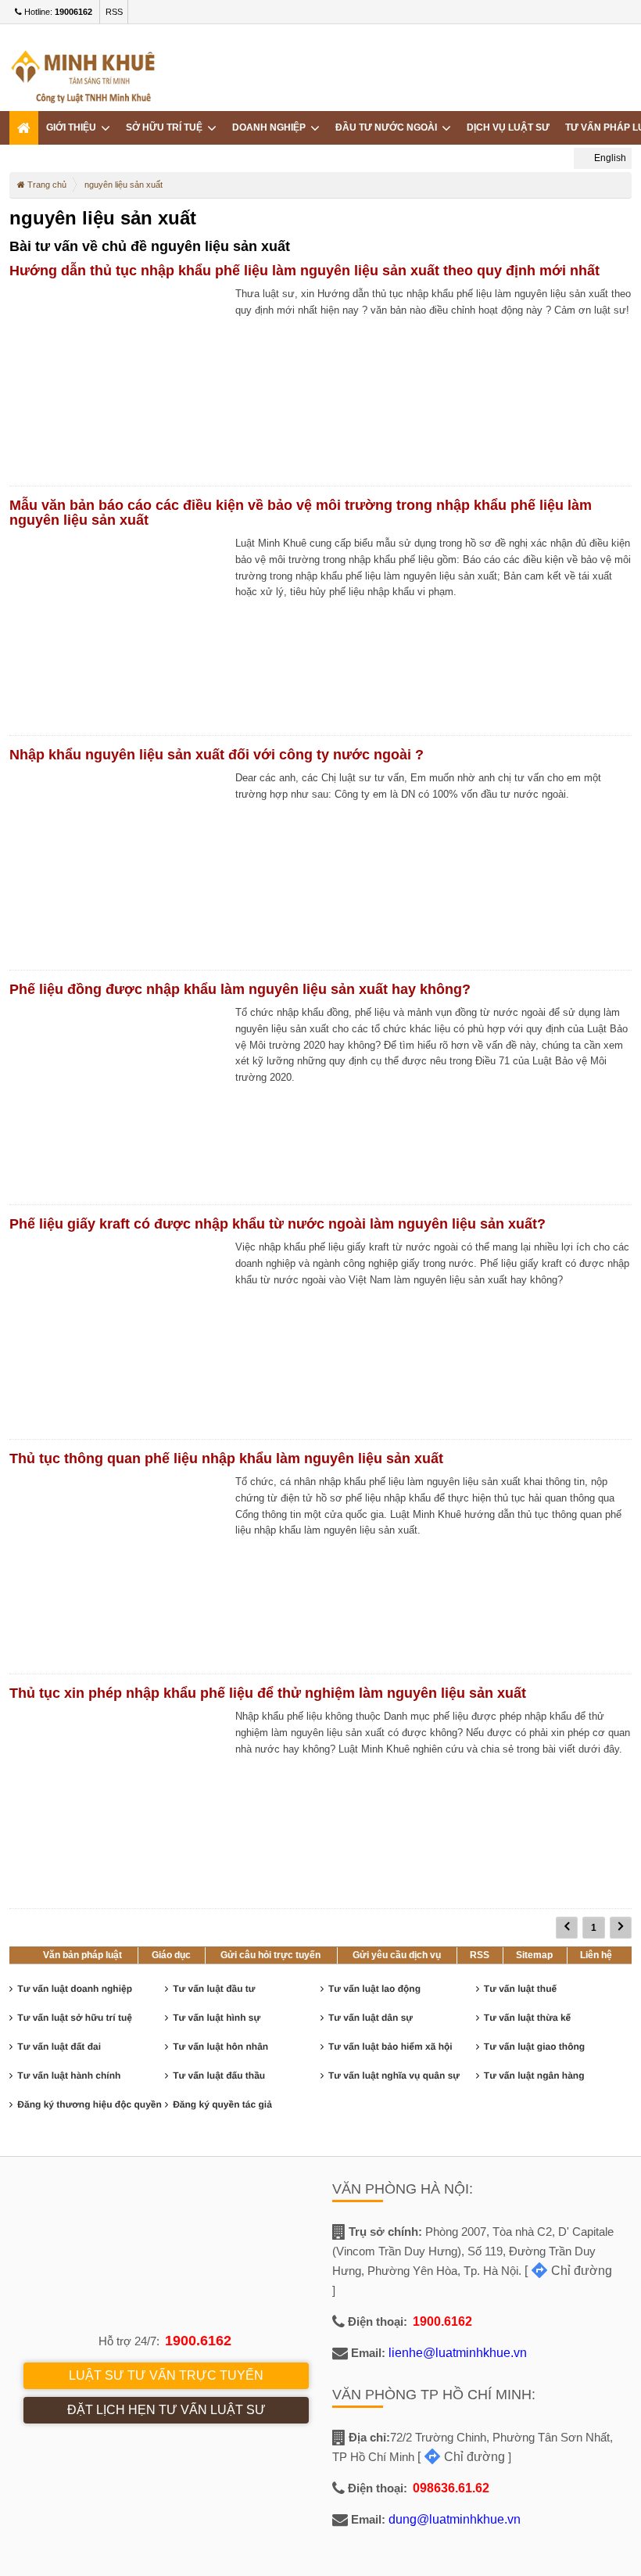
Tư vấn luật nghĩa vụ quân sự (394, 2076)
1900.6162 (198, 2341)
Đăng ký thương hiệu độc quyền (90, 2104)
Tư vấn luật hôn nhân (220, 2047)
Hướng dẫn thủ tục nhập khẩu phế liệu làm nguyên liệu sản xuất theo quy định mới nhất (304, 271)
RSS (114, 12)
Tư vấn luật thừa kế (527, 2018)
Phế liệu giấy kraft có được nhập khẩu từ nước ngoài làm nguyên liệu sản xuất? (278, 1224)
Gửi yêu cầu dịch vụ (397, 1955)
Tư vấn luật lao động (374, 1989)
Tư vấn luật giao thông (534, 2047)
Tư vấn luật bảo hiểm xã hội (390, 2047)
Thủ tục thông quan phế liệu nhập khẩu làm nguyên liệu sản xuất (226, 1458)
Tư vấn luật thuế (520, 1989)
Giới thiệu (73, 127)
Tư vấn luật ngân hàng (534, 2076)
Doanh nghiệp (271, 127)
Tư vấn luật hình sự (217, 2018)
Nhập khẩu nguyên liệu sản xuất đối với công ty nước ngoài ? (217, 755)
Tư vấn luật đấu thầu (219, 2076)
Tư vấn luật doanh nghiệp (75, 1989)
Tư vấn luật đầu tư (214, 1989)
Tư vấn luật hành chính (69, 2076)
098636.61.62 (451, 2488)
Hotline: (57, 12)
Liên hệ (596, 1955)
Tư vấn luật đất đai (59, 2047)
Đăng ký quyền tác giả (222, 2104)
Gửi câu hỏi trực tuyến (270, 1955)
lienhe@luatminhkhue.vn (458, 2353)
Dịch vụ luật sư (508, 127)
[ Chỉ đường (568, 2271)
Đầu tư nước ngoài (389, 127)
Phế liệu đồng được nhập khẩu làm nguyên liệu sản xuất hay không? (240, 989)
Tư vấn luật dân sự (371, 2018)
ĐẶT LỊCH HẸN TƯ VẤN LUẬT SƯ (167, 2410)
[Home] (24, 128)
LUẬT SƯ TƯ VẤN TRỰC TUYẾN (166, 2375)
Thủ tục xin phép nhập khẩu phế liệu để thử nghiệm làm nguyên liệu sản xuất (268, 1693)
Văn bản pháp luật (82, 1955)
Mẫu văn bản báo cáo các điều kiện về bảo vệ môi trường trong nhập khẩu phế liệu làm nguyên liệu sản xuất (301, 513)
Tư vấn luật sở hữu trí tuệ (75, 2018)
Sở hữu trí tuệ (167, 127)
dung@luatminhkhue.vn (455, 2519)
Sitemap (534, 1955)
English (609, 158)
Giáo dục (171, 1955)
